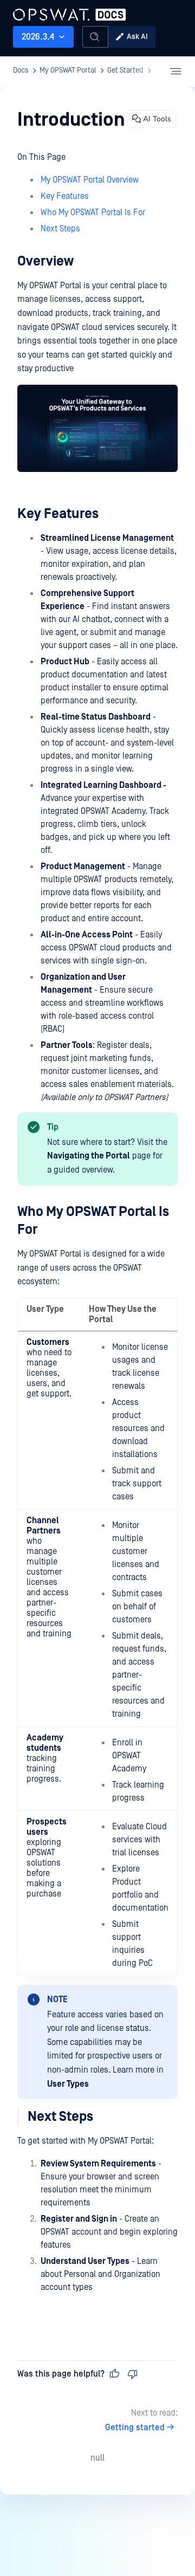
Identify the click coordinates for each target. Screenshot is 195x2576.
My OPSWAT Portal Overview (90, 180)
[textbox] (97, 1234)
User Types (68, 2084)
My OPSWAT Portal (51, 13)
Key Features (65, 196)
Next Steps (60, 229)
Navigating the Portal (89, 1156)
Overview (45, 261)
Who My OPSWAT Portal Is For (93, 212)
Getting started (135, 2428)
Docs (21, 70)
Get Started (125, 70)
